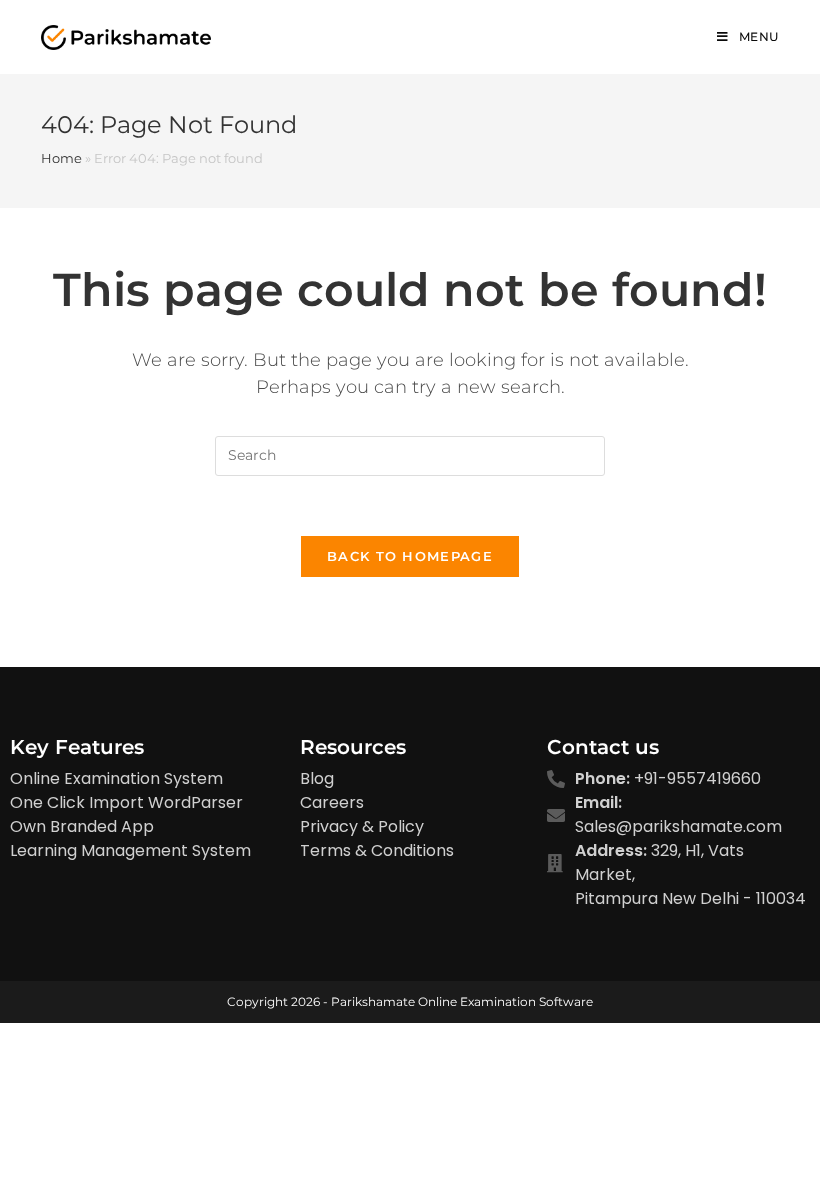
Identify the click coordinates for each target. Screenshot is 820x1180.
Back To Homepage (410, 556)
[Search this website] (410, 454)
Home (61, 158)
